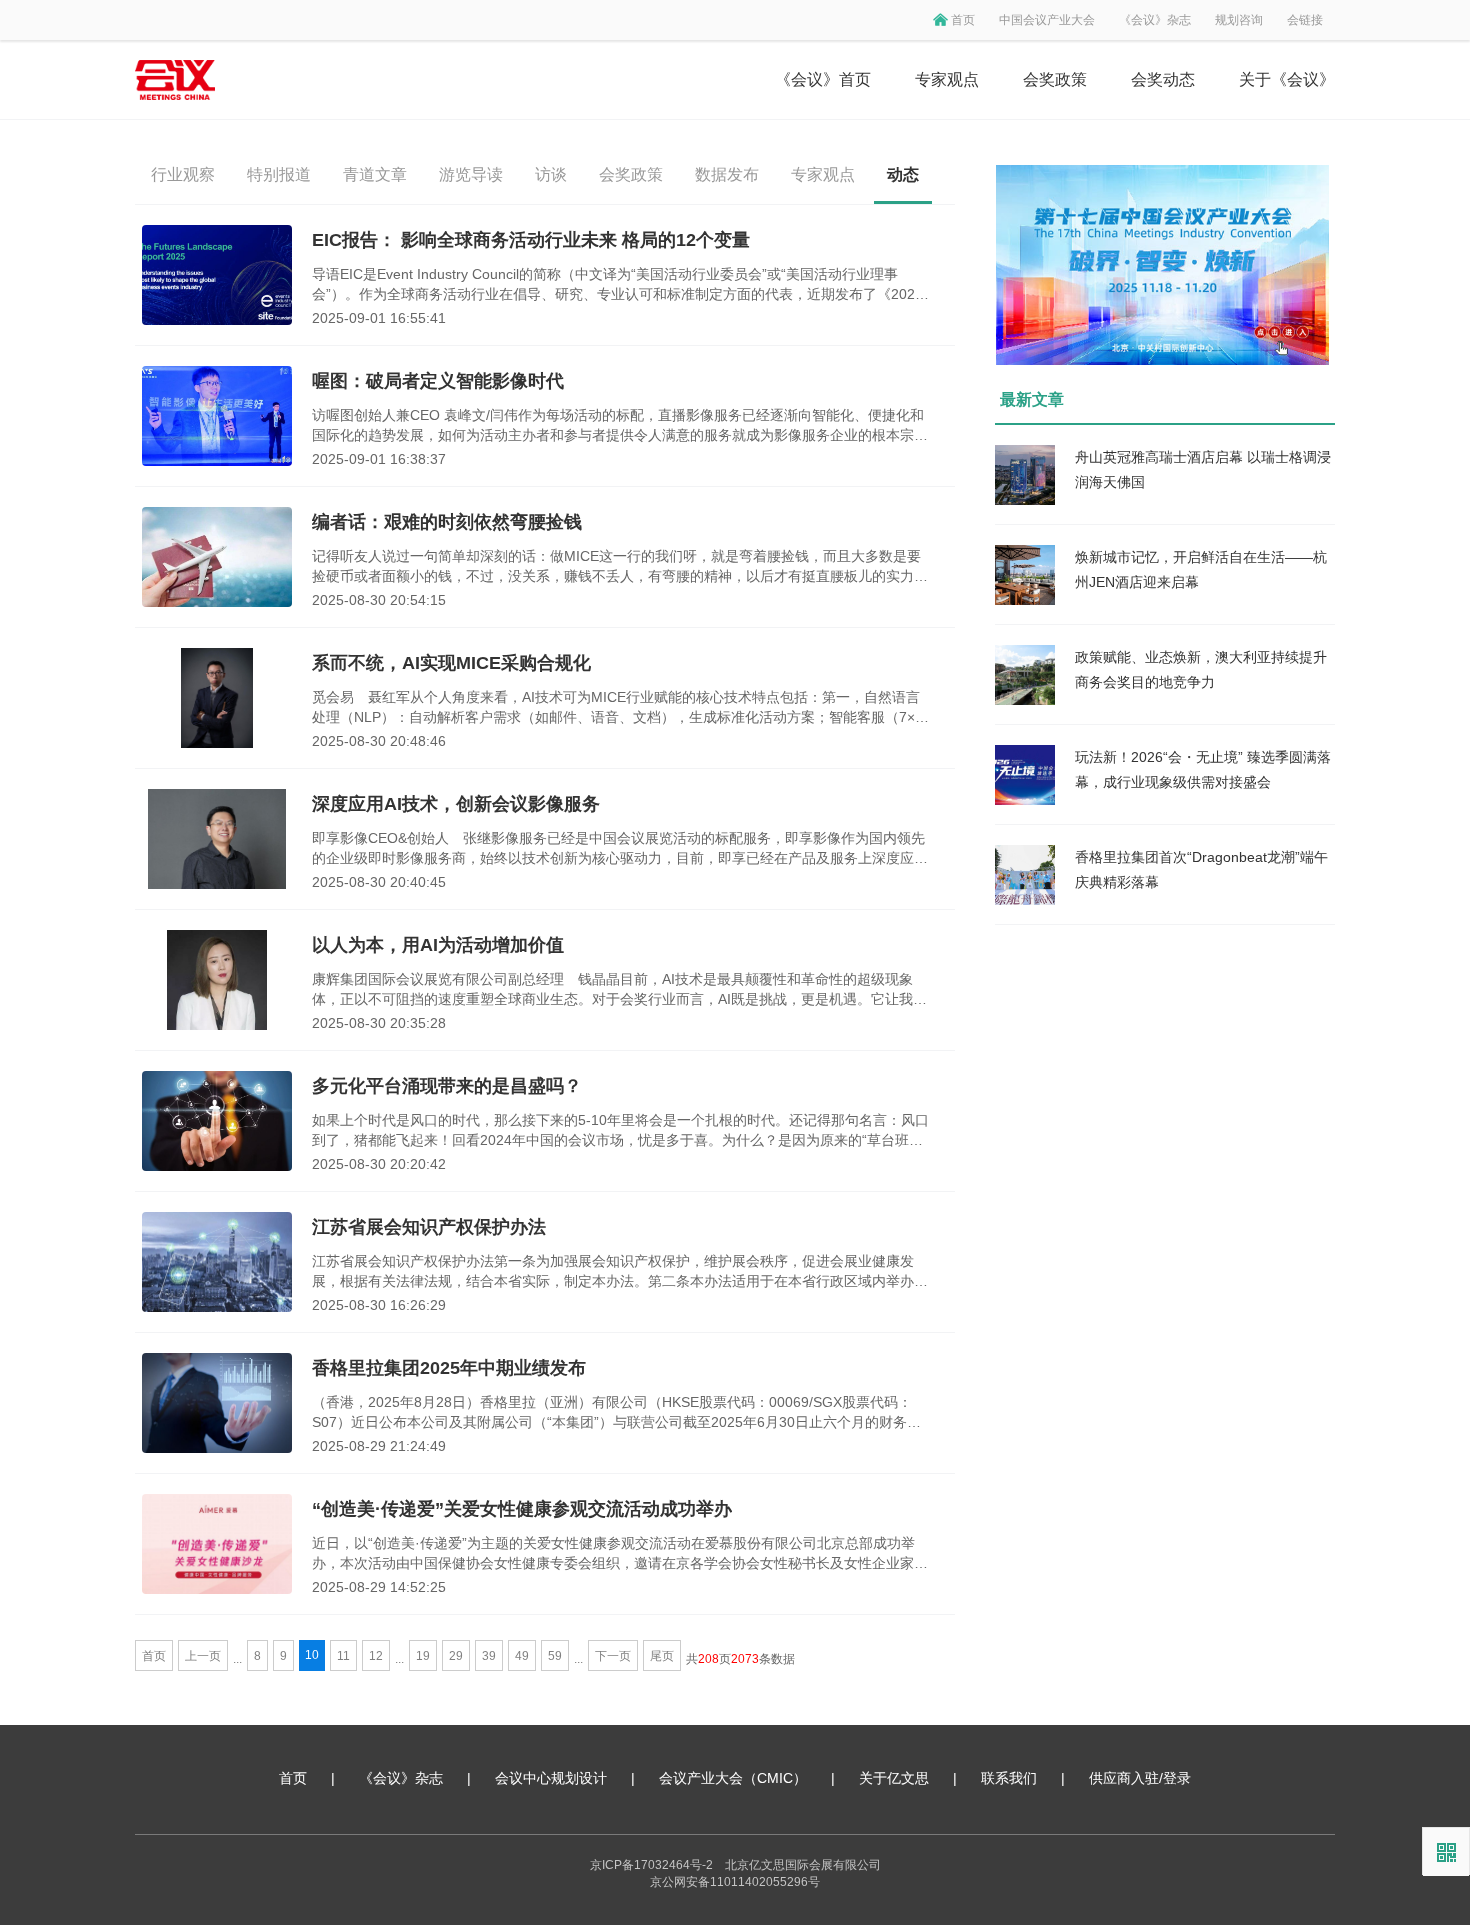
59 (555, 1656)
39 (489, 1656)
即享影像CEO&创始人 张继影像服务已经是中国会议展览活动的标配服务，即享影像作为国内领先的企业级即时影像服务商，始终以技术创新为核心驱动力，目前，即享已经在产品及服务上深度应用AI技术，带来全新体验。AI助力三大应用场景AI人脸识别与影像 (620, 849)
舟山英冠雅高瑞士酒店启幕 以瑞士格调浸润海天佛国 (1203, 469)
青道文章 (375, 174)
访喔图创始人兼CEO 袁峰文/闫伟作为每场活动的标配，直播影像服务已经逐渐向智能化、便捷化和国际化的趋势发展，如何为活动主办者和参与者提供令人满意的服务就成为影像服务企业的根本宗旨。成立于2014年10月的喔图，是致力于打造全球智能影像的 (618, 426)
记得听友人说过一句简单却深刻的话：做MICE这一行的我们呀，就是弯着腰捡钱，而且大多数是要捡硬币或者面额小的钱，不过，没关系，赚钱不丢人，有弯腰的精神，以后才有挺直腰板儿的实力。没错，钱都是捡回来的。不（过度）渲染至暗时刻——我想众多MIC (620, 567)
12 (376, 1656)
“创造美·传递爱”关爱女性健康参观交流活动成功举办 (522, 1509)
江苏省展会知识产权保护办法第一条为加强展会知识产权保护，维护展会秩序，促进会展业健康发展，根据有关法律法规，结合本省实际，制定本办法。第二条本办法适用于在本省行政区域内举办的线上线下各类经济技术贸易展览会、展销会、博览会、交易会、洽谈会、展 (620, 1272)
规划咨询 (1239, 20)
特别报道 (279, 174)
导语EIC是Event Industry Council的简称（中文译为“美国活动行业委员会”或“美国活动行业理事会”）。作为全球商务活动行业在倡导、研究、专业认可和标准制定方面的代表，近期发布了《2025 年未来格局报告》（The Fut (617, 285)
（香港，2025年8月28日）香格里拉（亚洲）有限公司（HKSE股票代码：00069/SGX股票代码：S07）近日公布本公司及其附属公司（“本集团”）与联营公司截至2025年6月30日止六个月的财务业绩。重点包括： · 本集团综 (616, 1413)
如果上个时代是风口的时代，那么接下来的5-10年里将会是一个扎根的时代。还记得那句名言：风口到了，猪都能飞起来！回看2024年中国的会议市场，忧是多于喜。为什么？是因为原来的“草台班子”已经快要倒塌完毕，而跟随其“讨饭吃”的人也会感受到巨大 (620, 1131)
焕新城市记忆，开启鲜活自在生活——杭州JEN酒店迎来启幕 (1201, 569)
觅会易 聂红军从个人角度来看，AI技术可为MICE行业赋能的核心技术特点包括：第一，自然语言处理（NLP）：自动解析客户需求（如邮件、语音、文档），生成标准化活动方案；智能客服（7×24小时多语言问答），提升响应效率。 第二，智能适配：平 (621, 708)
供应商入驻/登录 (1140, 1778)
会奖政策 (1055, 79)
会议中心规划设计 (551, 1778)
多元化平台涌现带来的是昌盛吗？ (447, 1086)
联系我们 (1009, 1778)
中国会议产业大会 (1047, 20)
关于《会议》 (1287, 79)
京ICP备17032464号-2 (651, 1865)
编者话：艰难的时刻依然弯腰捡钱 (447, 522)
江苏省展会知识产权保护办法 (429, 1227)
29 (456, 1656)
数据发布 (727, 174)
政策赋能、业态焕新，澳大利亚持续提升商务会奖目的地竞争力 (1201, 669)
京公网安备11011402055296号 (735, 1882)
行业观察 (183, 174)
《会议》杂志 (1155, 20)
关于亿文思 (894, 1778)
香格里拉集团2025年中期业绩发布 (449, 1368)
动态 (903, 174)
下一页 (613, 1656)
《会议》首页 (823, 79)
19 (423, 1656)
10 (312, 1655)
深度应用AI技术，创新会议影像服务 (456, 804)
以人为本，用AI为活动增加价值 (438, 945)
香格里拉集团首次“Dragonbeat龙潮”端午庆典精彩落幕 (1201, 869)
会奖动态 (1163, 79)
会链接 (1305, 20)
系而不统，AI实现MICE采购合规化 (451, 663)
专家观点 (947, 79)
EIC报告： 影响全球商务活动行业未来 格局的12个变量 (531, 240)
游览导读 (471, 174)
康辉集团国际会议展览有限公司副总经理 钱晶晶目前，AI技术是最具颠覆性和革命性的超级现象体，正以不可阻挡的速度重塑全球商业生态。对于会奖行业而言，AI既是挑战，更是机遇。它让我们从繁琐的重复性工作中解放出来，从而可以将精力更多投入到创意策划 (619, 990)
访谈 (551, 174)
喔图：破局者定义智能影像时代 (438, 381)
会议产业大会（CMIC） (733, 1778)
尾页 (662, 1656)
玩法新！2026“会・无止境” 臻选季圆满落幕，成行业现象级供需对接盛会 (1203, 769)
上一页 (203, 1656)
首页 (963, 20)
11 (343, 1656)
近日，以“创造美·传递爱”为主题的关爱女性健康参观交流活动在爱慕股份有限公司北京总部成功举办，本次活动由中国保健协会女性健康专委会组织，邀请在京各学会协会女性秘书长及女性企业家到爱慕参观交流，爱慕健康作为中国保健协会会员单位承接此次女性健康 (620, 1554)
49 (522, 1656)
